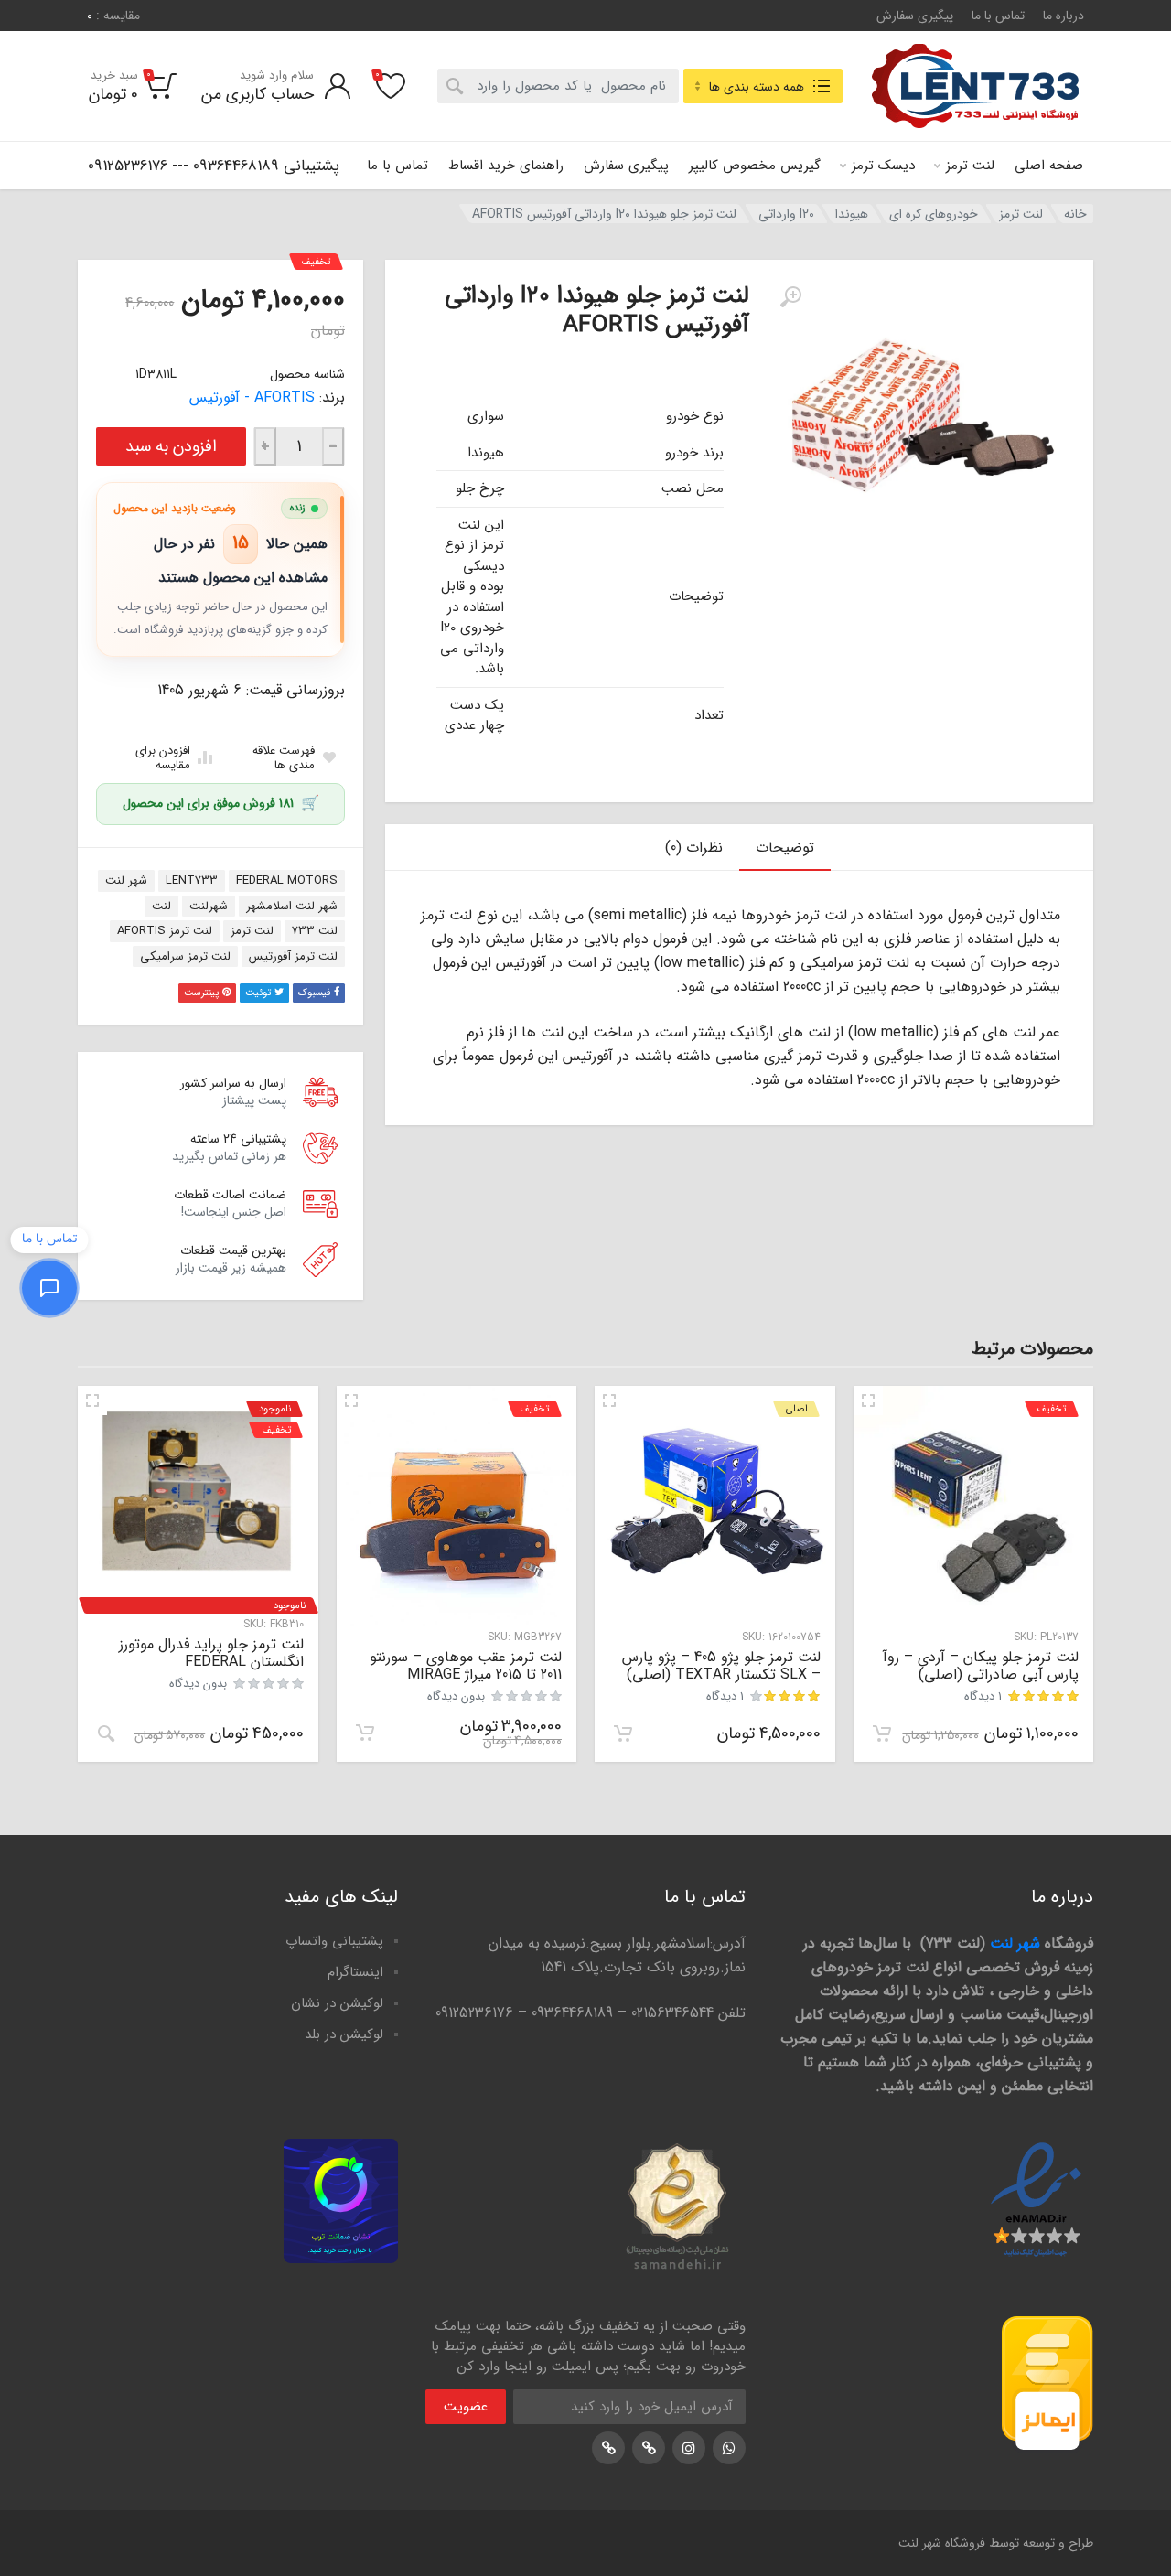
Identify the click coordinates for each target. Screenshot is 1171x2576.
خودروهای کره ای (934, 214)
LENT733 (192, 880)
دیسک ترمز (883, 166)
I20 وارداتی (786, 214)
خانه (1075, 214)
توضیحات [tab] (785, 848)
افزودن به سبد (171, 446)
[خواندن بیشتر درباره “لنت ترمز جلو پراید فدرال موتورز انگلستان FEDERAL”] (106, 1733)
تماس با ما (998, 16)
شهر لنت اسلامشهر (292, 906)
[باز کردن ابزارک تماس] (49, 1288)
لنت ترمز (970, 166)
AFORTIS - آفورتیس (252, 397)
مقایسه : (113, 16)
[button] (882, 1733)
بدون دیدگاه (456, 1696)
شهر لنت (126, 880)
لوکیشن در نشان (337, 2003)
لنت (161, 906)
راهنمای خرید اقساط (506, 166)
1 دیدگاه (983, 1696)
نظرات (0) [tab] (694, 848)
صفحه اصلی (1049, 166)
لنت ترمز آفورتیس (293, 956)
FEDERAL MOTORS (287, 880)
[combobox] (558, 86)
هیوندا (852, 214)
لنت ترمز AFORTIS (165, 931)
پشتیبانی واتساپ (334, 1941)
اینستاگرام (355, 1972)
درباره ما (1064, 16)
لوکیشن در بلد (344, 2034)
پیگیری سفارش (915, 16)
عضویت (466, 2407)
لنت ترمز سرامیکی (185, 956)
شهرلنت (209, 906)
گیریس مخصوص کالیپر (755, 166)
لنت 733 (315, 931)
